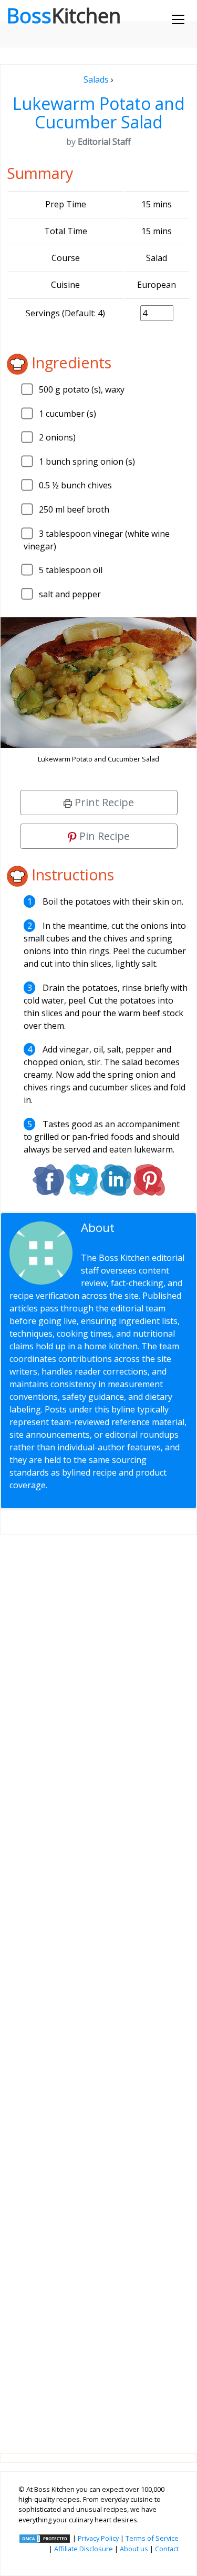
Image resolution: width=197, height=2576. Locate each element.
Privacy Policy (98, 2538)
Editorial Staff (122, 1234)
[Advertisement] (98, 1986)
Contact (167, 2549)
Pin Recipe (103, 836)
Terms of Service (152, 2538)
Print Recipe (103, 802)
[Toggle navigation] (178, 19)
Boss (64, 15)
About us (134, 2549)
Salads (96, 79)
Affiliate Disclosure (84, 2549)
